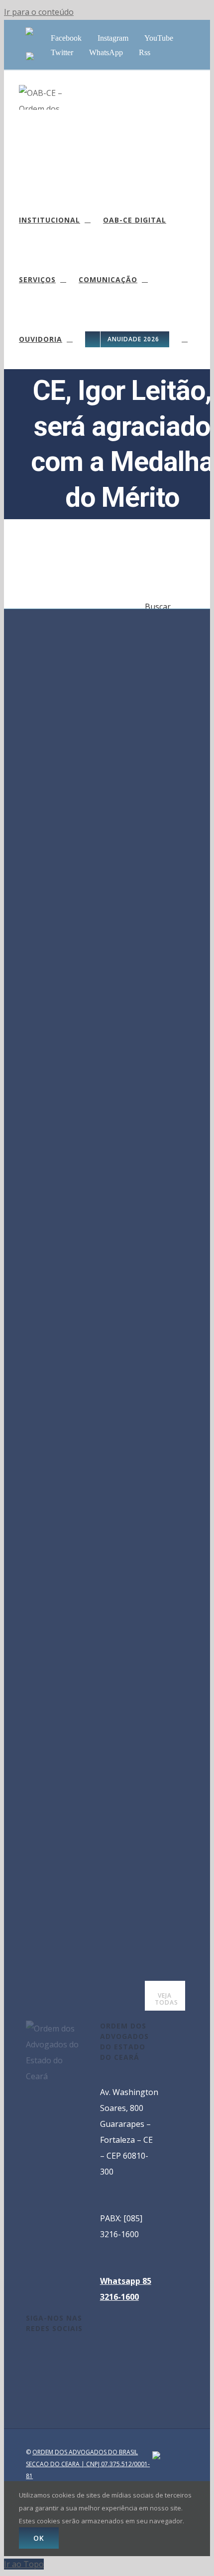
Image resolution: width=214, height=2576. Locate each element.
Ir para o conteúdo (39, 12)
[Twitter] (69, 2356)
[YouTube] (56, 2356)
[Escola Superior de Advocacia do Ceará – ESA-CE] (30, 57)
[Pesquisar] (185, 339)
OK (39, 2538)
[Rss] (42, 2375)
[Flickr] (56, 2375)
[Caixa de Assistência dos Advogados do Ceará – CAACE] (29, 32)
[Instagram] (42, 2356)
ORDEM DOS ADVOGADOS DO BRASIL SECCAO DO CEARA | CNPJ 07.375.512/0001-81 (88, 2464)
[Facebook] (29, 2356)
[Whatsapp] (29, 2375)
